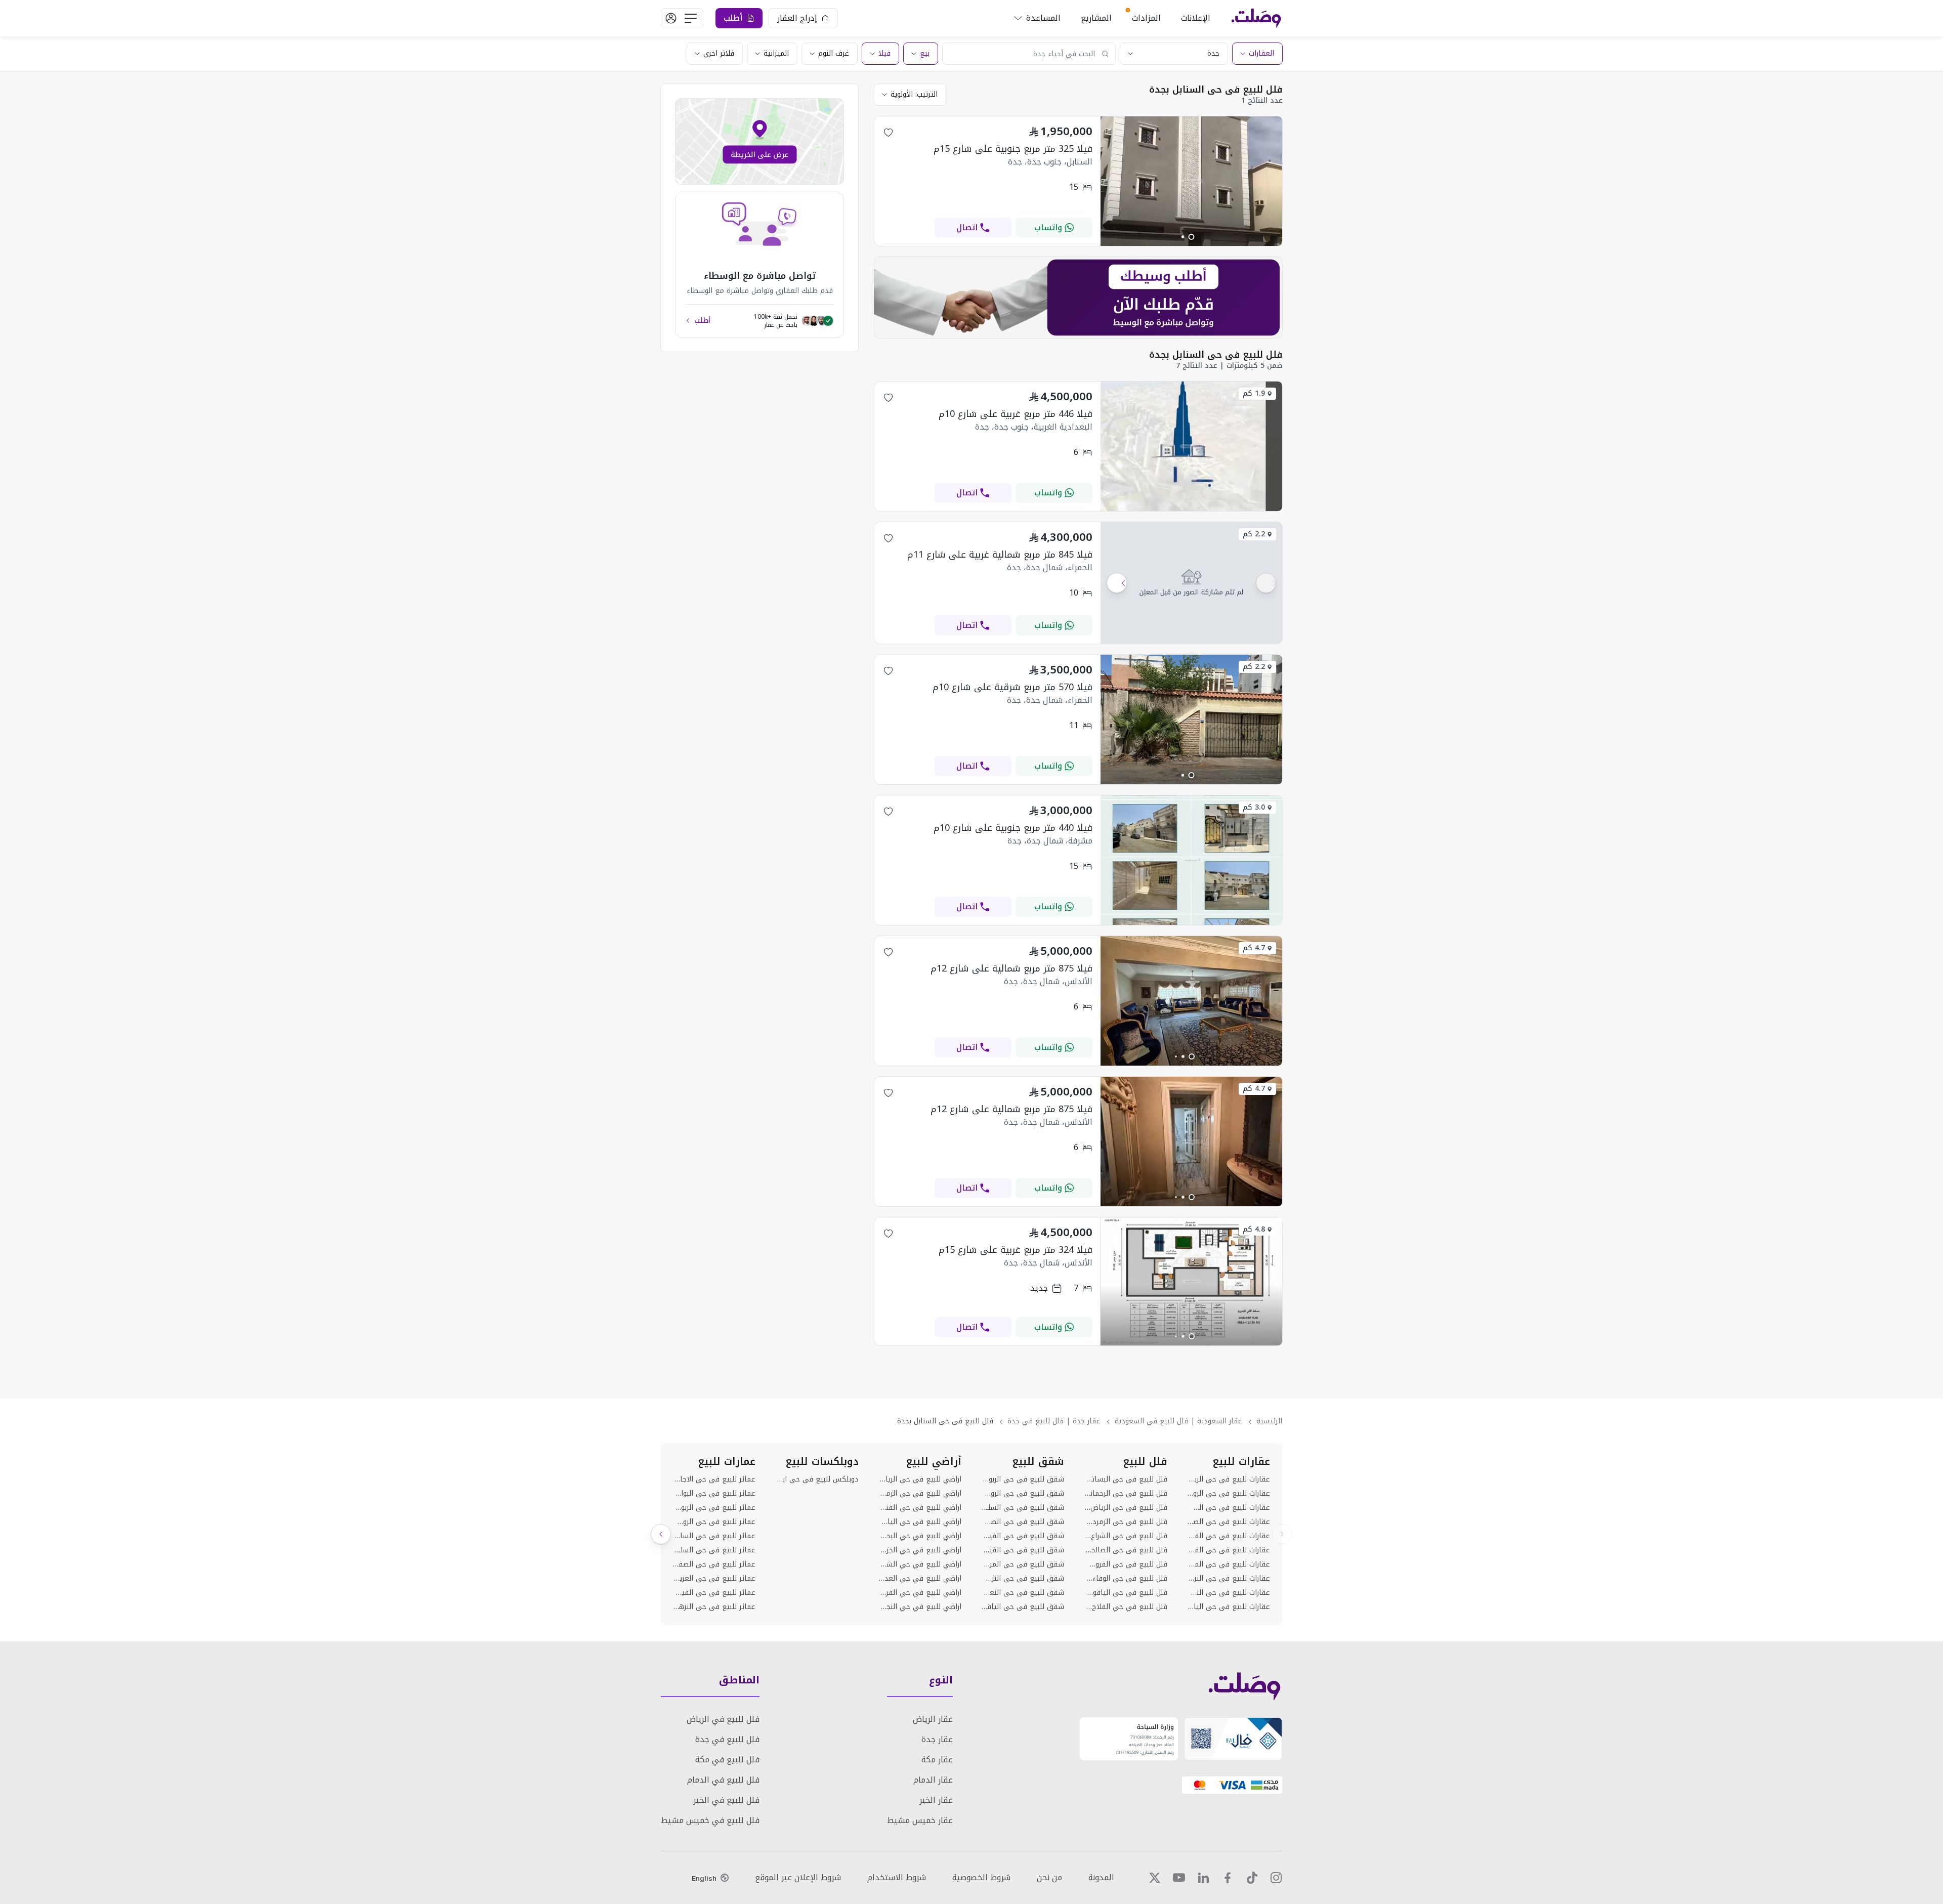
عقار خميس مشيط (920, 1820)
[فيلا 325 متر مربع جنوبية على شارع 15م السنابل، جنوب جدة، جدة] (1191, 243)
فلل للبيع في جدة (727, 1739)
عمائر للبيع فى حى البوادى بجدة (714, 1494)
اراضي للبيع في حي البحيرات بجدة (920, 1536)
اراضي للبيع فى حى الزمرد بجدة (920, 1494)
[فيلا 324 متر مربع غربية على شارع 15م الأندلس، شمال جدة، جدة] (1191, 1343)
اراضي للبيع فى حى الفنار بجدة (920, 1508)
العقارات (1261, 53)
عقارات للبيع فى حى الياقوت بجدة (1229, 1607)
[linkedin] (1203, 1878)
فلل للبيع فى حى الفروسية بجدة (1126, 1564)
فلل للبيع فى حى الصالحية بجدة (1126, 1550)
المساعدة (1043, 18)
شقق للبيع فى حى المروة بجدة (1023, 1564)
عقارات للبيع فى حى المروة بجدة (1229, 1564)
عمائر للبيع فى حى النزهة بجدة (714, 1607)
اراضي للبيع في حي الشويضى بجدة (920, 1564)
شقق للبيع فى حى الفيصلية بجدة (1023, 1550)
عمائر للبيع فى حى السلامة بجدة (714, 1550)
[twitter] (1155, 1878)
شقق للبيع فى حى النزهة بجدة (1023, 1579)
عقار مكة (937, 1760)
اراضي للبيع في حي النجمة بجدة (920, 1607)
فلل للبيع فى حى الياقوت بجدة (1126, 1593)
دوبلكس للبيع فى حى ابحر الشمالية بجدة (817, 1479)
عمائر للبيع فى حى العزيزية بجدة (714, 1579)
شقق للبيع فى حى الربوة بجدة (1023, 1479)
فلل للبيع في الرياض (723, 1719)
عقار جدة (937, 1739)
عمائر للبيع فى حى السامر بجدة (714, 1536)
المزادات (1146, 18)
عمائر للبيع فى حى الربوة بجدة (714, 1508)
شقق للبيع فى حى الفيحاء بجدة (1023, 1536)
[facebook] (1228, 1878)
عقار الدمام (933, 1780)
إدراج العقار (797, 18)
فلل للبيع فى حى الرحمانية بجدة (1126, 1494)
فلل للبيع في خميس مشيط (710, 1820)
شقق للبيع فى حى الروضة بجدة (1023, 1494)
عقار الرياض (933, 1719)
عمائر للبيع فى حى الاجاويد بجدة (714, 1479)
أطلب (702, 321)
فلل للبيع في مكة (727, 1760)
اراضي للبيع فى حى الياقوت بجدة (920, 1522)
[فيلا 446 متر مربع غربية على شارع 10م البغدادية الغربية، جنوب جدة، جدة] (1191, 508)
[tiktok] (1252, 1878)
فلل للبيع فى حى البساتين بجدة (1126, 1479)
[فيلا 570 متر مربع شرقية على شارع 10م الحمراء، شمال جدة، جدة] (1191, 781)
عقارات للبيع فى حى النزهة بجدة (1229, 1579)
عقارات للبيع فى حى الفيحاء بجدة (1229, 1536)
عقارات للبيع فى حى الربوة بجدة (1229, 1479)
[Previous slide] (1282, 1534)
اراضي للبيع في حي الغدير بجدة (920, 1579)
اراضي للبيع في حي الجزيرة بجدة (920, 1550)
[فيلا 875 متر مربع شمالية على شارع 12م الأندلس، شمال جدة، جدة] (1191, 1063)
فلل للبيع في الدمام (723, 1780)
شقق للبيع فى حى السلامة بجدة (1023, 1508)
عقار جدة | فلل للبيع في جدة (1054, 1421)
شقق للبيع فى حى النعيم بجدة (1023, 1593)
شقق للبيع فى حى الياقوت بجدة (1023, 1607)
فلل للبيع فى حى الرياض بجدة (1126, 1508)
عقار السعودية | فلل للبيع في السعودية (1178, 1421)
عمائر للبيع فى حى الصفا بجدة (714, 1564)
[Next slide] (661, 1534)
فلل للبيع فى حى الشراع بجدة (1126, 1536)
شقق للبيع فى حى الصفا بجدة (1023, 1522)
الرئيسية (1269, 1421)
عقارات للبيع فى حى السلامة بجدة (1229, 1508)
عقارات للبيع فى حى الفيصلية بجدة (1229, 1550)
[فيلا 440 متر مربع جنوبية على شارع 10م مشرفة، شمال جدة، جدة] (1191, 922)
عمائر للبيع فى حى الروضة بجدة (714, 1522)
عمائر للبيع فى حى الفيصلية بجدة (714, 1593)
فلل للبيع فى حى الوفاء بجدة (1126, 1579)
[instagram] (1276, 1878)
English (704, 1878)
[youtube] (1179, 1878)
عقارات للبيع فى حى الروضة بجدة (1229, 1494)
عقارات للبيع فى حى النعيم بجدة (1229, 1593)
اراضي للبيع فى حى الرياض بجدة (920, 1479)
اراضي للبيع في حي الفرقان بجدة (920, 1593)
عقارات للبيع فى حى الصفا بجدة (1229, 1522)
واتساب (1048, 227)
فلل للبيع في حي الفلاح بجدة (1126, 1607)
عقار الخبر (936, 1800)
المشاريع (1096, 18)
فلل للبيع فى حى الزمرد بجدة (1126, 1522)
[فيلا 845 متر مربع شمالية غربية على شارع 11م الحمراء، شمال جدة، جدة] (1191, 583)
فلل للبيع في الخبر (726, 1800)
